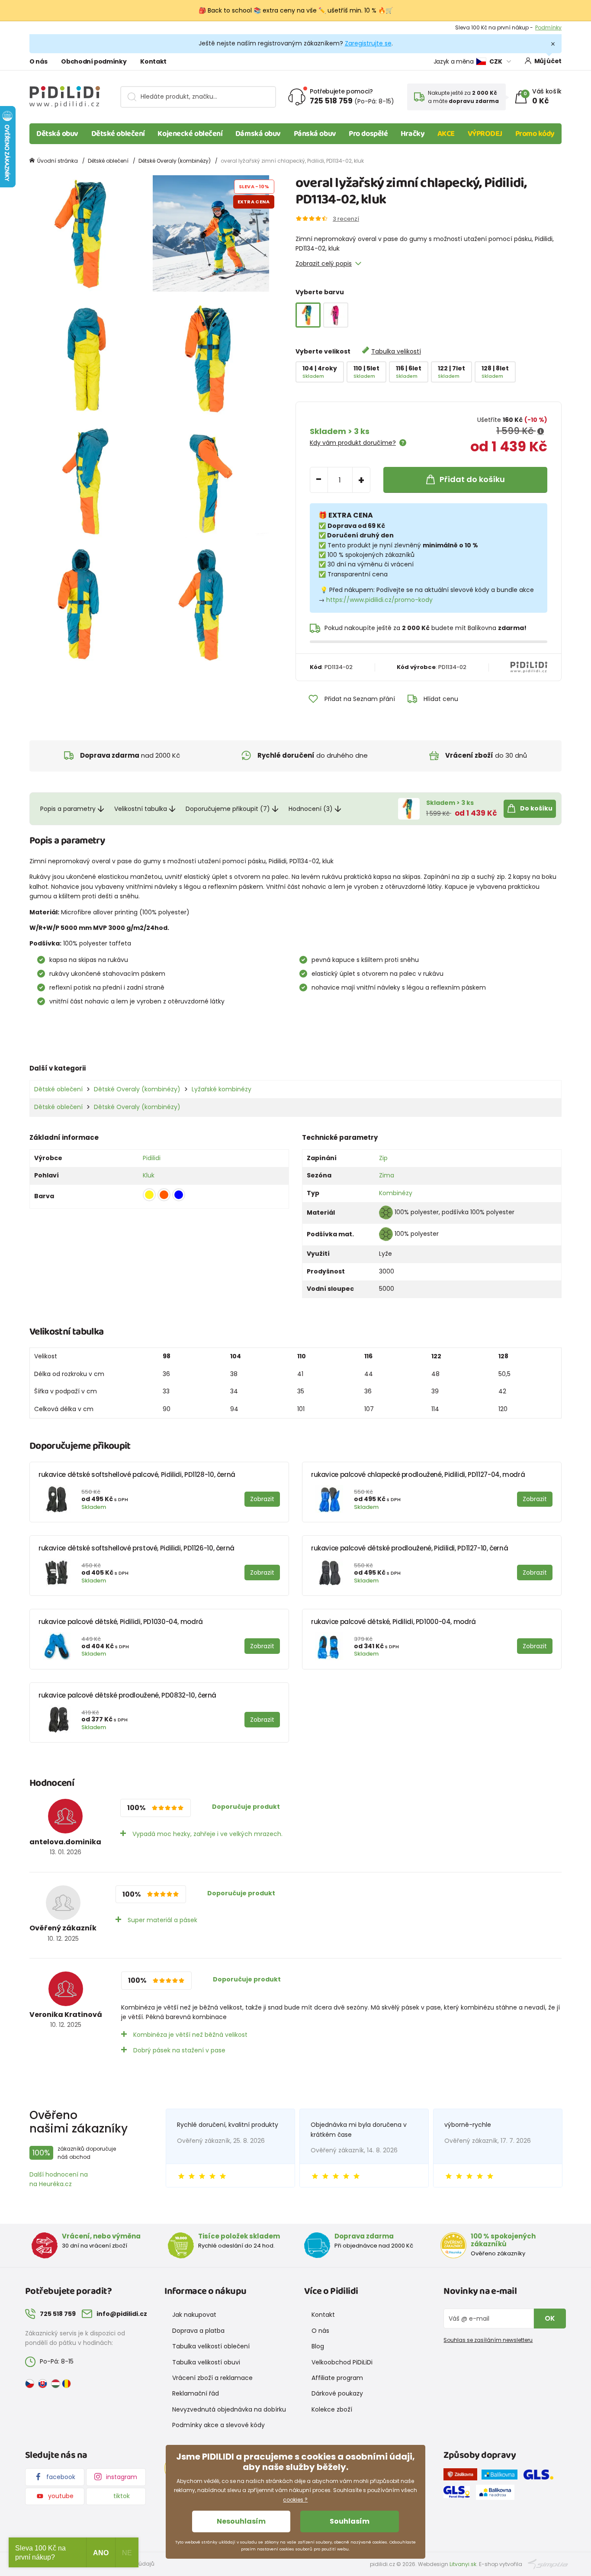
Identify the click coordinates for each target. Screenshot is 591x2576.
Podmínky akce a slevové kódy (218, 2425)
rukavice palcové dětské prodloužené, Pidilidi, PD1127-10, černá (410, 1548)
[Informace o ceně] (541, 431)
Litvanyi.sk (463, 2564)
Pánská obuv (315, 134)
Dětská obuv (57, 134)
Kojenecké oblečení (190, 134)
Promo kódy (535, 134)
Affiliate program (337, 2378)
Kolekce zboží (332, 2409)
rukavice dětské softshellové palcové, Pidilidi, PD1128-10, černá (137, 1475)
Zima (387, 1175)
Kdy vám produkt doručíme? (353, 443)
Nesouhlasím (241, 2521)
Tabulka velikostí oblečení (211, 2346)
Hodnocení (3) (311, 809)
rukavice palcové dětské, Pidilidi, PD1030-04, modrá (121, 1622)
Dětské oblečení (118, 134)
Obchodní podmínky (94, 61)
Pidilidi (152, 1158)
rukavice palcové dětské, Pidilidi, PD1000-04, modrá (393, 1622)
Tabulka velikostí (396, 351)
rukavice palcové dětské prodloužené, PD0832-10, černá (127, 1695)
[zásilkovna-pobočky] (463, 2476)
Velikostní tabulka (141, 809)
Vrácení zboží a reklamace (212, 2378)
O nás (38, 61)
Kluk (149, 1175)
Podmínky (548, 27)
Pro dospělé (368, 134)
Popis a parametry (68, 809)
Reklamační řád (196, 2393)
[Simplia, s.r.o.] (548, 2564)
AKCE (446, 134)
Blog (318, 2346)
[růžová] (336, 315)
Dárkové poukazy (337, 2393)
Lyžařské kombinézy (222, 1089)
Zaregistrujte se (368, 43)
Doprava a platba (198, 2331)
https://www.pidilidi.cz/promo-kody (379, 600)
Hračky (413, 134)
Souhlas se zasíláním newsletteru (488, 2340)
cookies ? (295, 2500)
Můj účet (548, 61)
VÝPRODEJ (485, 134)
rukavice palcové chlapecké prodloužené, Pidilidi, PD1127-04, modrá (418, 1475)
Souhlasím (350, 2521)
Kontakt (153, 61)
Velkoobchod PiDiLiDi (342, 2362)
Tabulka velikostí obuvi (206, 2362)
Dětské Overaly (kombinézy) (175, 161)
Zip (383, 1158)
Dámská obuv (258, 134)
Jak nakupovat (194, 2315)
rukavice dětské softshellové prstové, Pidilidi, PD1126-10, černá (137, 1548)
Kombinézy (396, 1193)
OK (550, 2318)
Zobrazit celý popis (324, 264)
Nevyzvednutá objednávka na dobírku (229, 2409)
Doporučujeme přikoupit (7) (228, 809)
